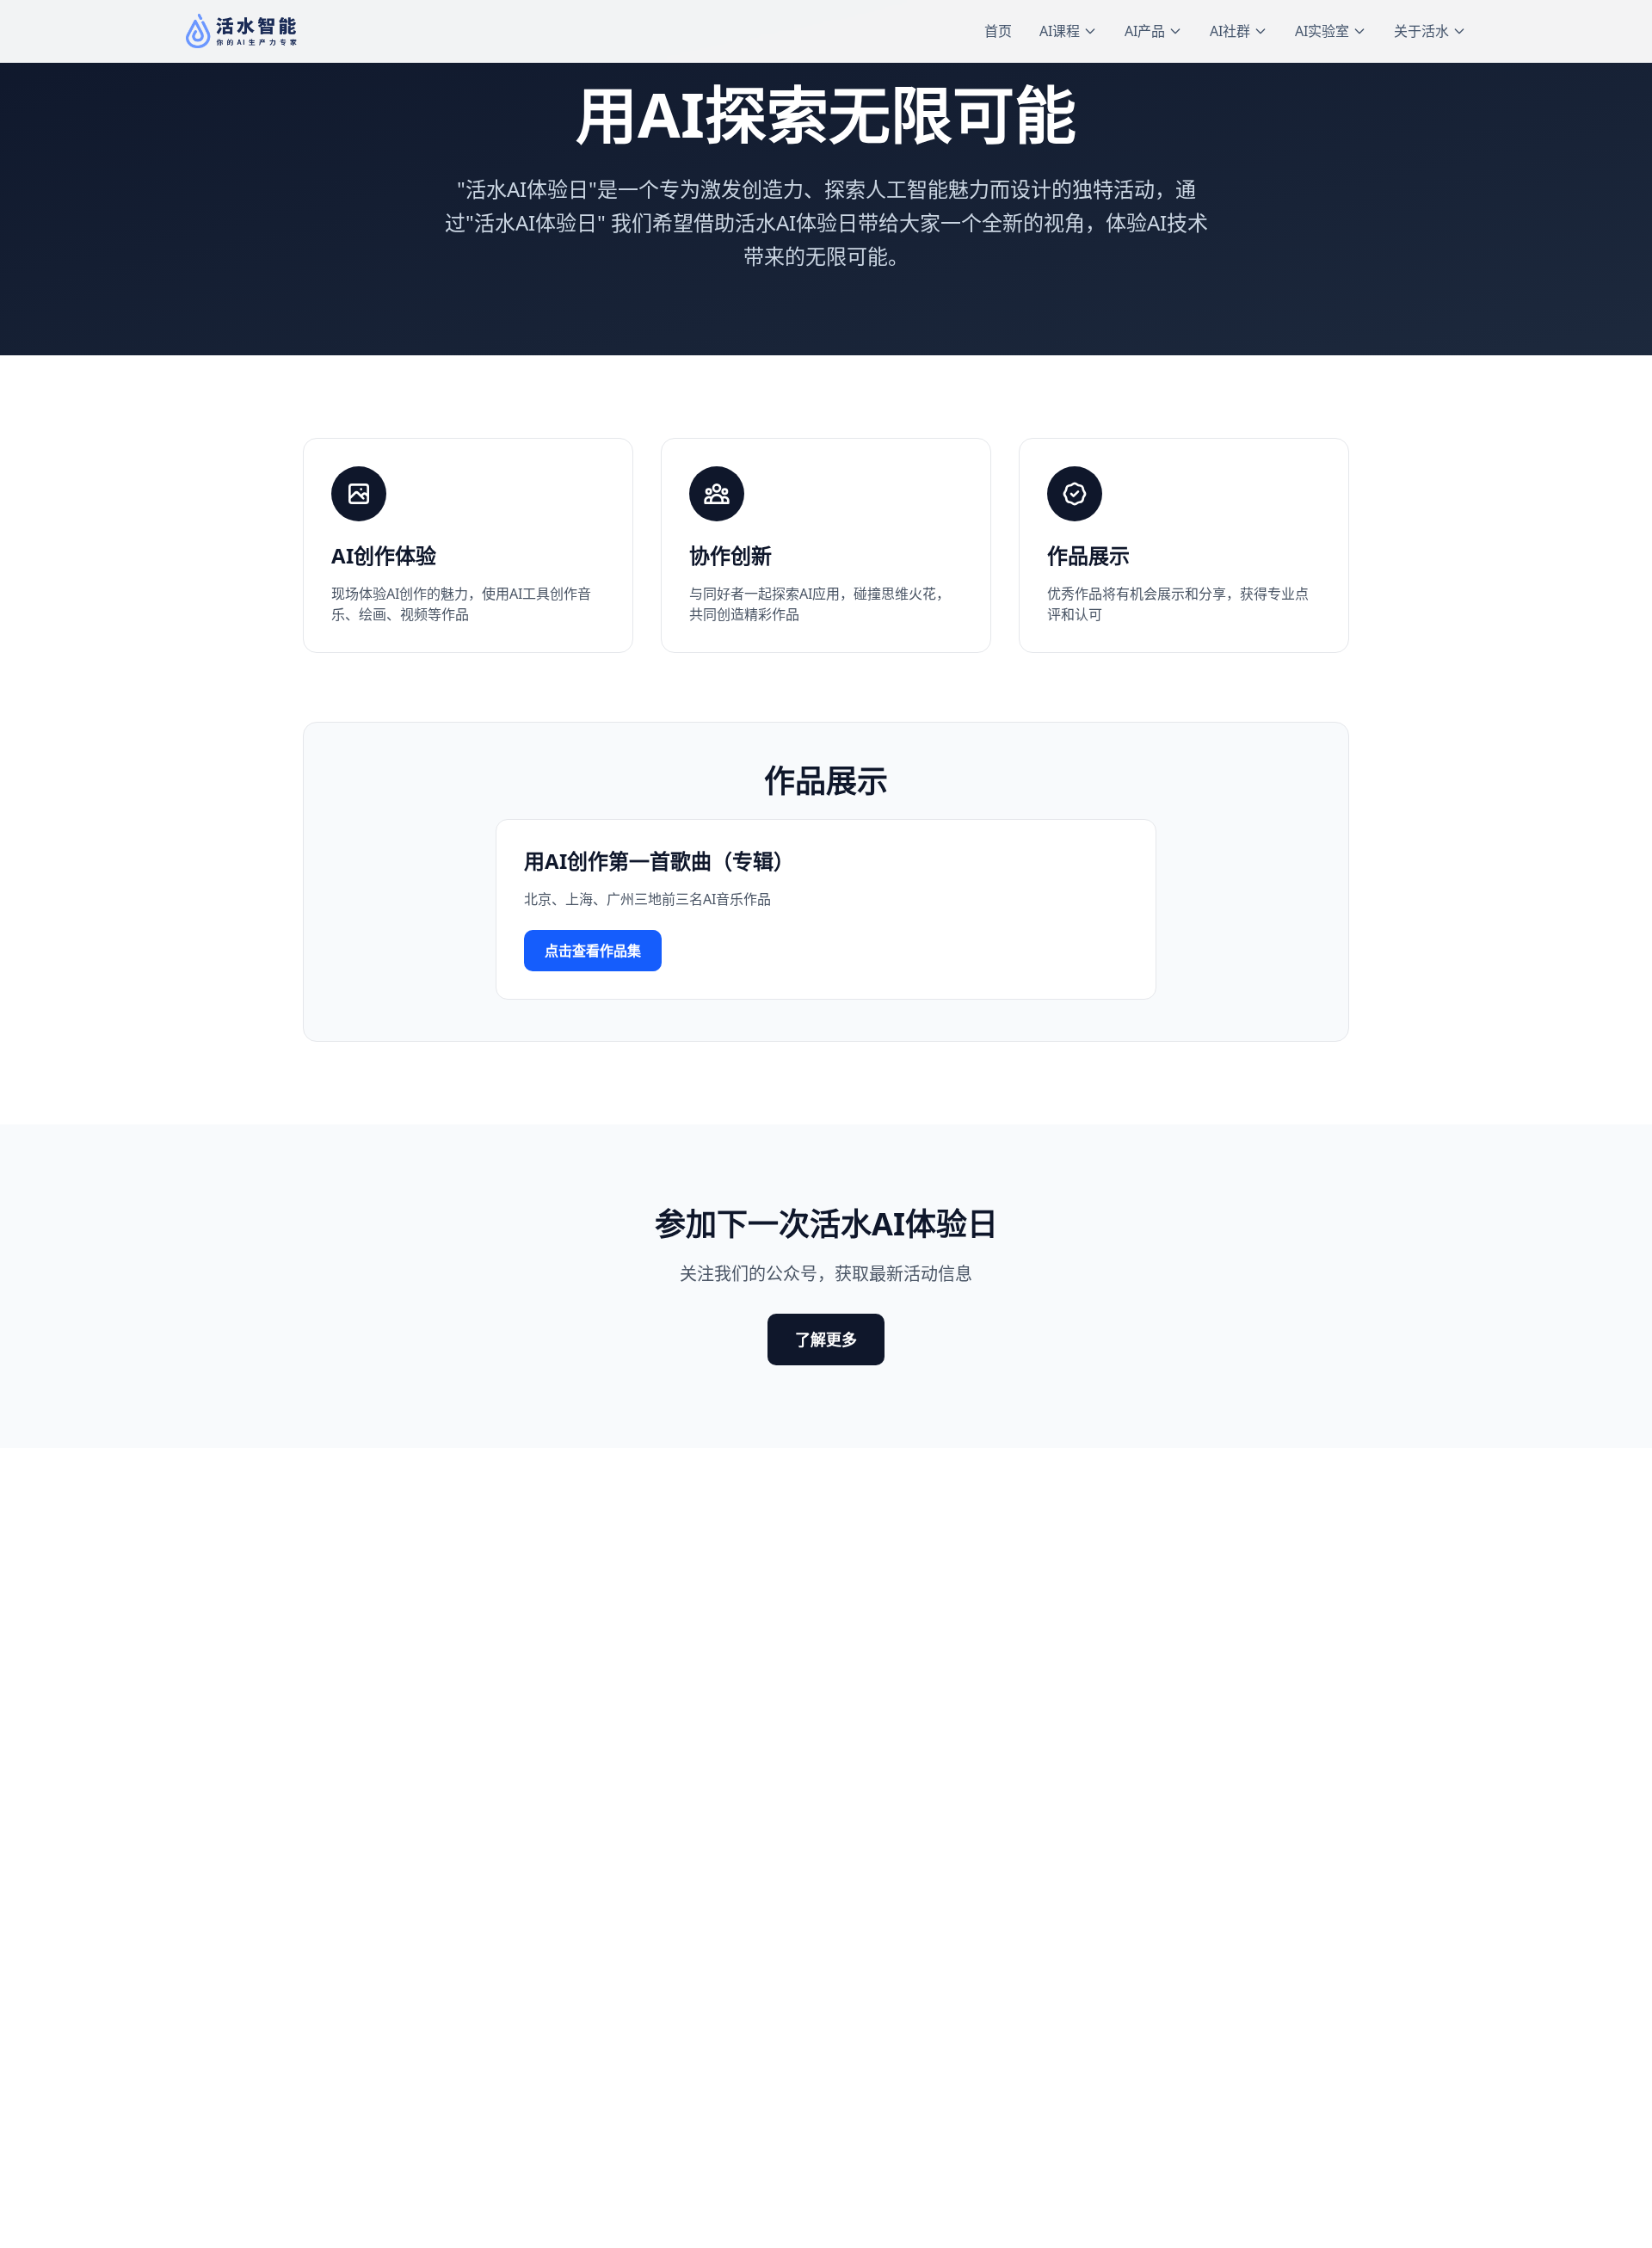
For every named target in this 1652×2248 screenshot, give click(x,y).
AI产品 (1145, 31)
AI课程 (1060, 31)
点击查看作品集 (593, 951)
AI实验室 (1322, 31)
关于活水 (1421, 31)
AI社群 (1230, 31)
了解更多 (826, 1340)
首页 (998, 31)
